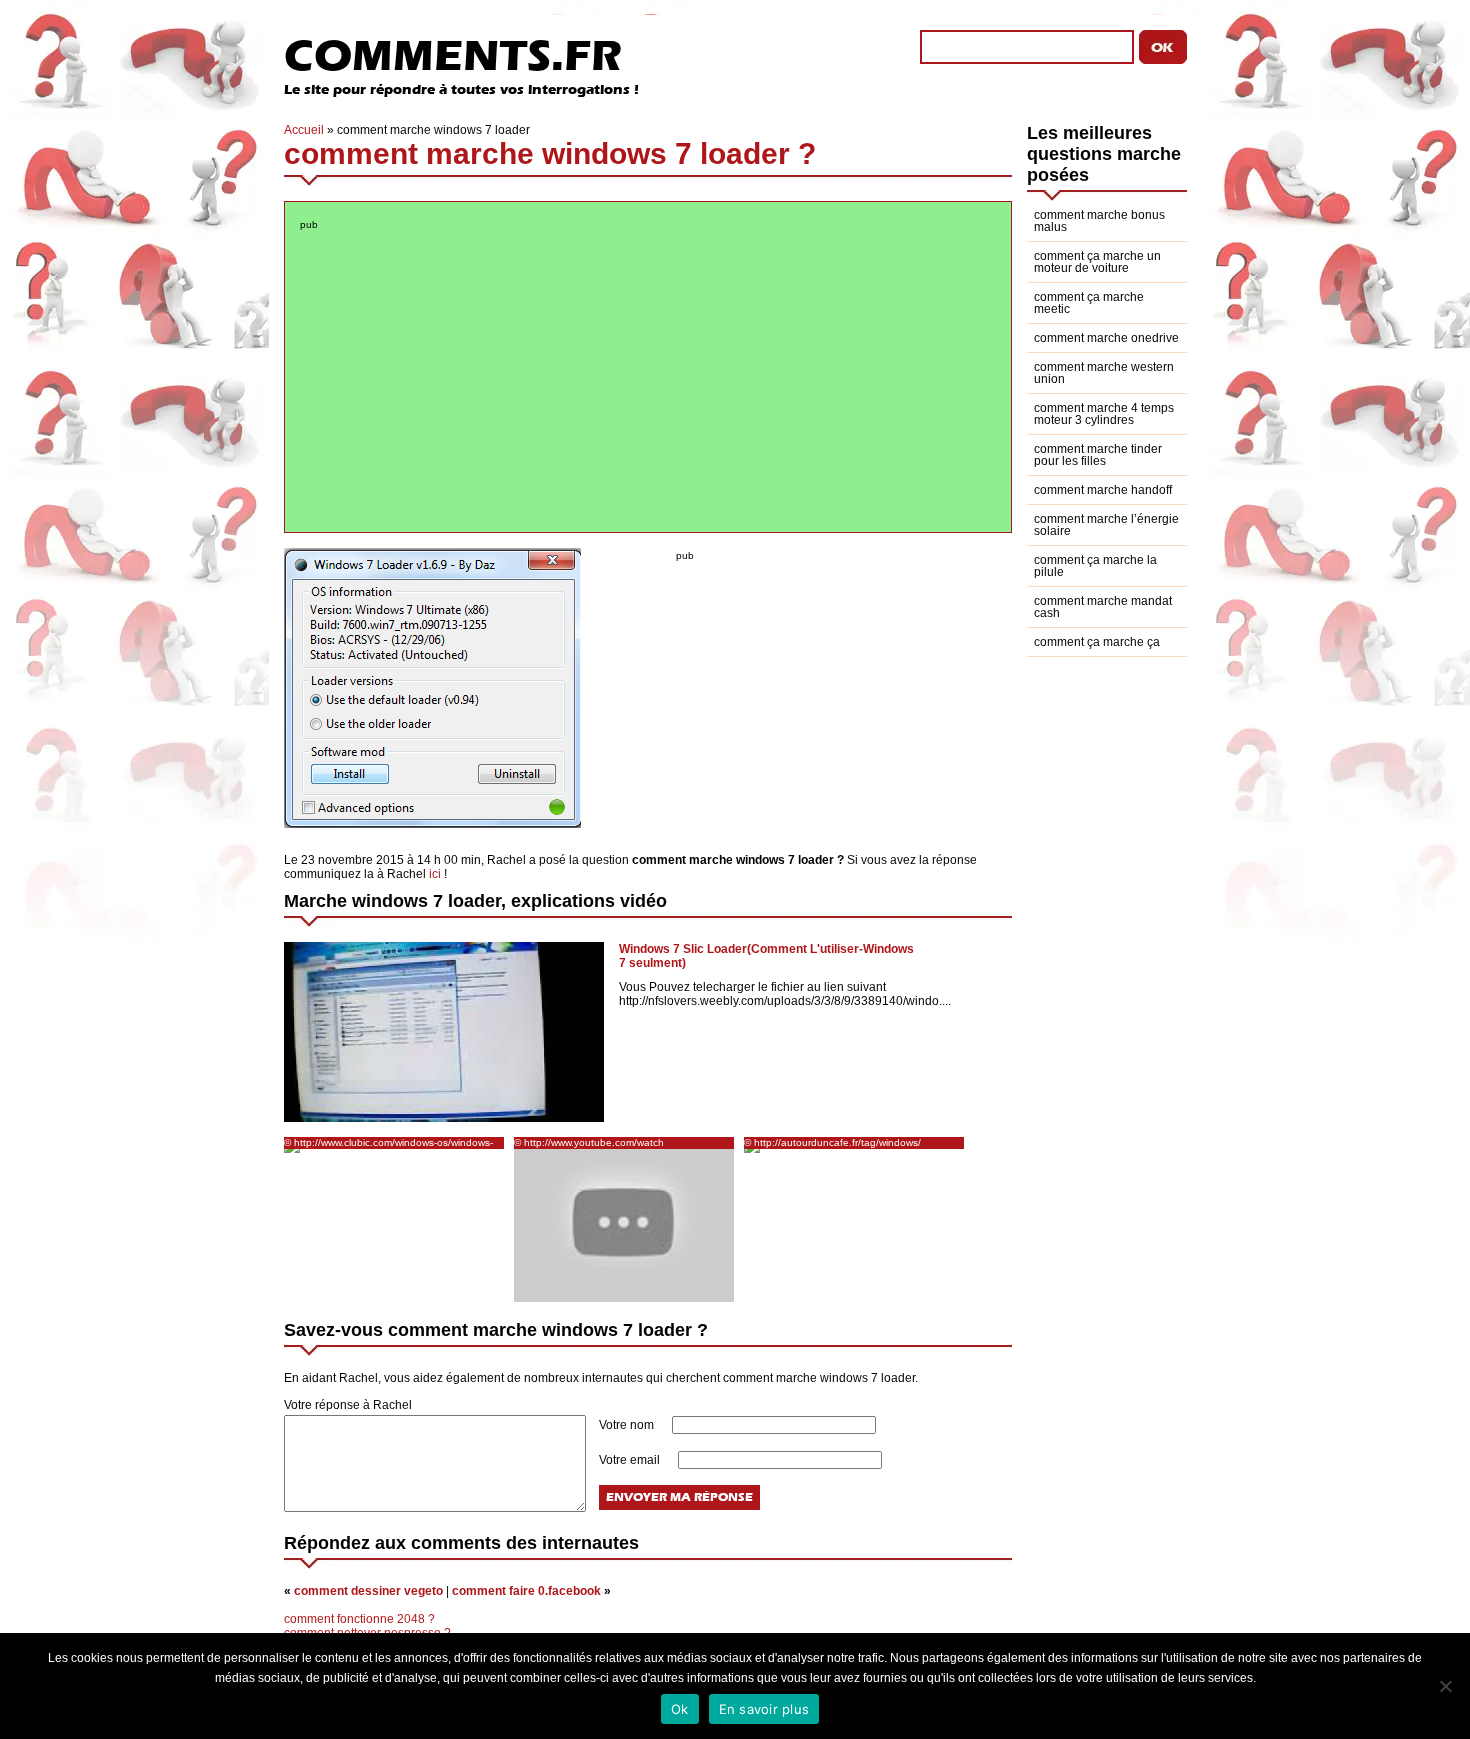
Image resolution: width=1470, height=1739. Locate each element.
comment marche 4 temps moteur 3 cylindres (1104, 414)
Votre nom (628, 1425)
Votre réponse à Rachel (348, 1405)
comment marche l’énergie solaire (1106, 525)
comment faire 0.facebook (526, 1591)
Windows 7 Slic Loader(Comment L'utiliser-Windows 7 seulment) (766, 956)
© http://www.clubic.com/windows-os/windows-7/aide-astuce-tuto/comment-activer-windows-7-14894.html (392, 1143)
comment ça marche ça (1097, 642)
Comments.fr (453, 55)
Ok (680, 1709)
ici (435, 874)
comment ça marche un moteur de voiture (1097, 262)
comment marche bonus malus (1099, 221)
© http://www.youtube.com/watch (589, 1142)
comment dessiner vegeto (368, 1591)
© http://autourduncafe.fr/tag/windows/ (832, 1142)
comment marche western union (1104, 373)
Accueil (304, 130)
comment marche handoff (1103, 490)
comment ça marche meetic (1089, 303)
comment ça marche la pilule (1095, 566)
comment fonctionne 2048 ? (359, 1619)
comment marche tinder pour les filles (1098, 455)
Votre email (631, 1460)
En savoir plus (764, 1709)
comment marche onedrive (1106, 338)
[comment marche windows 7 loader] (432, 824)
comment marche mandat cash (1103, 607)
